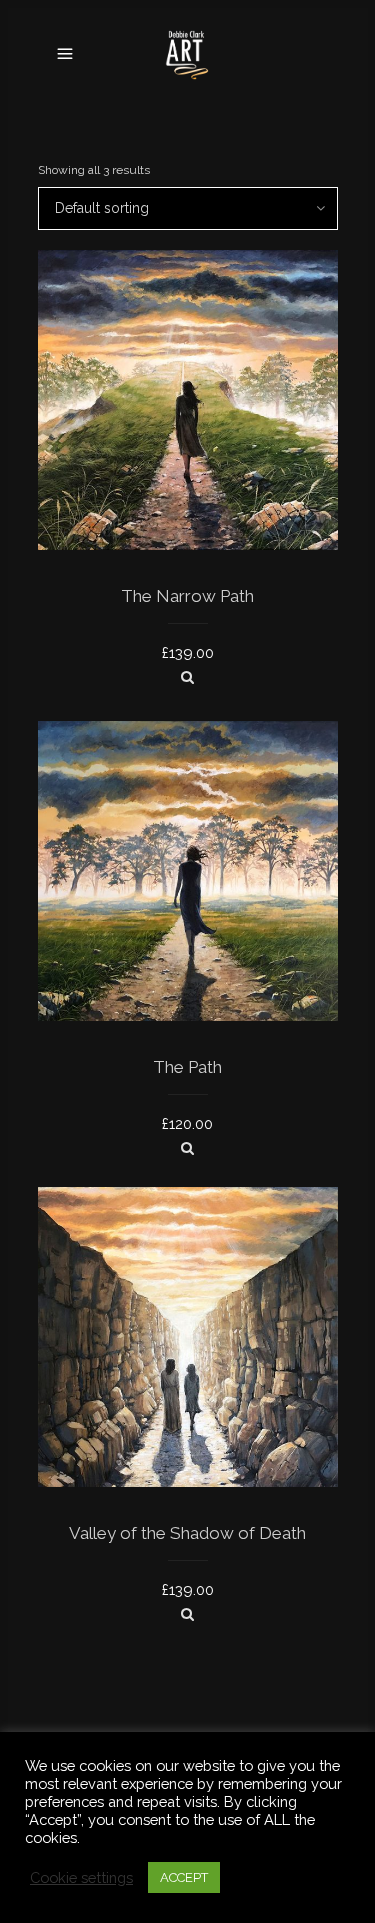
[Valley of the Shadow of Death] (187, 1614)
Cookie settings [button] (81, 1877)
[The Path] (187, 1148)
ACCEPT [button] (184, 1877)
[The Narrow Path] (187, 677)
